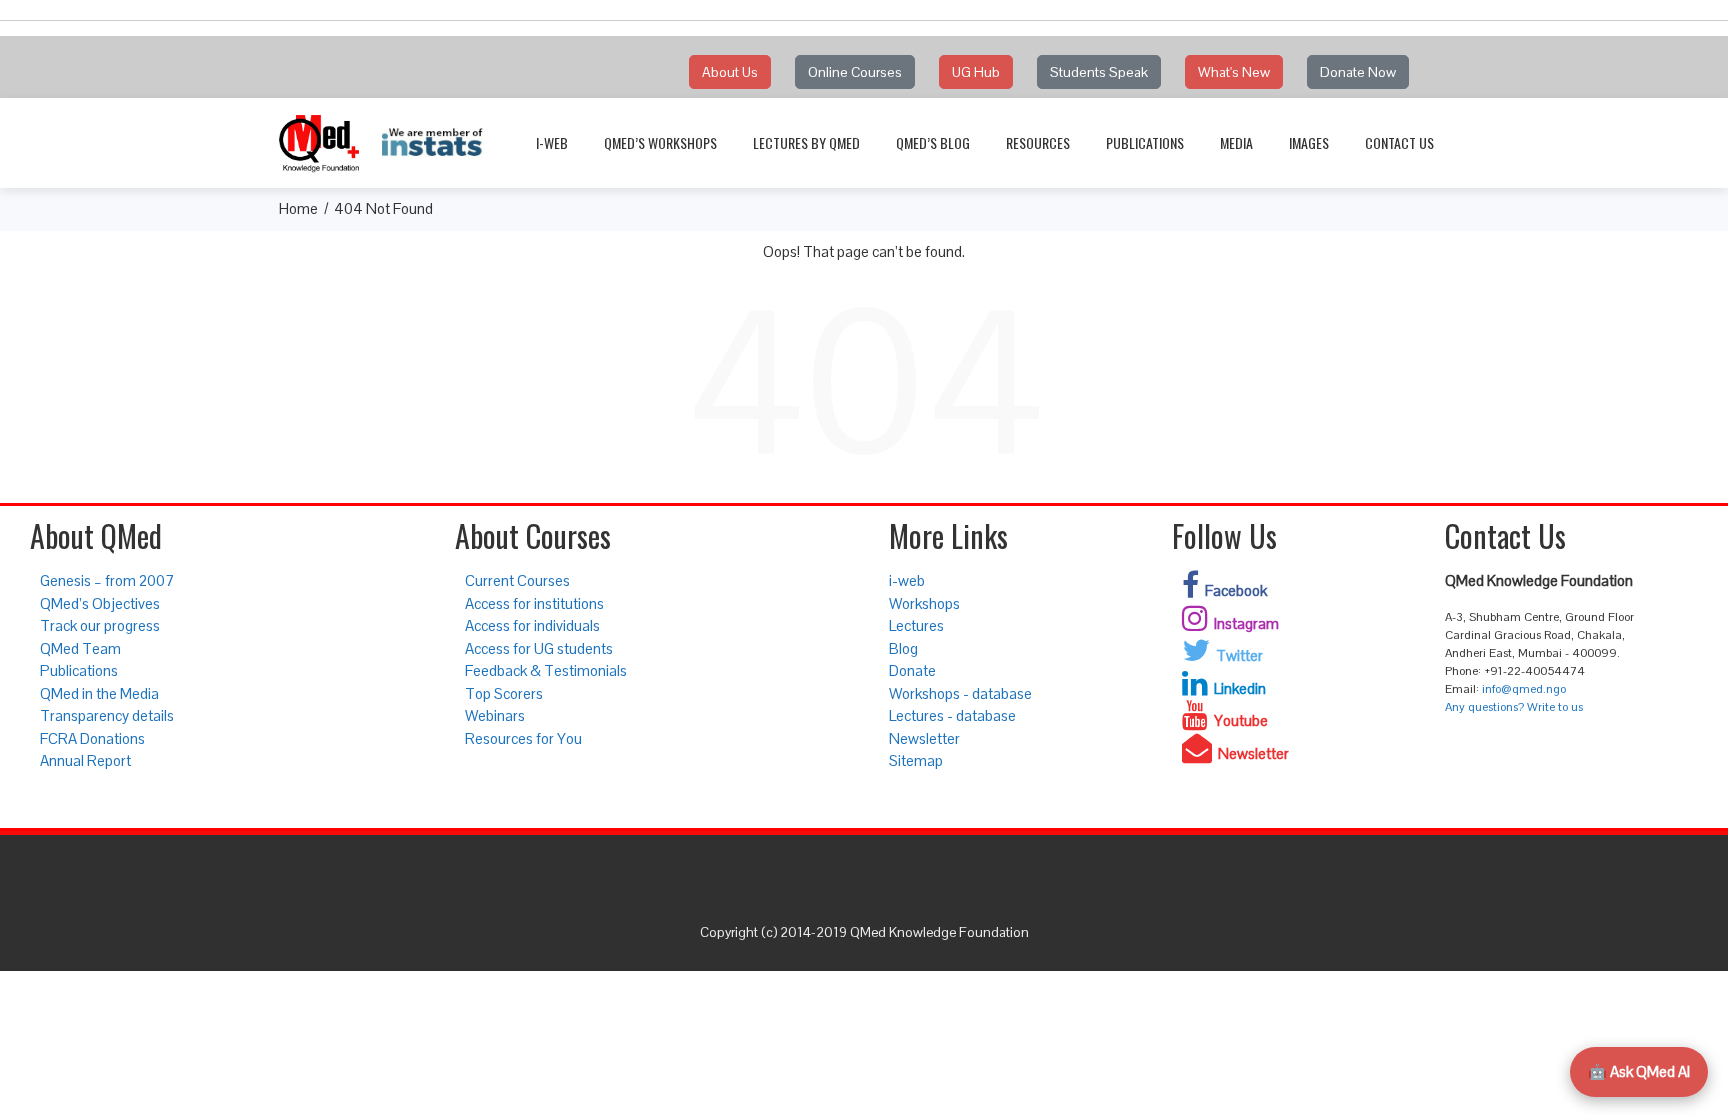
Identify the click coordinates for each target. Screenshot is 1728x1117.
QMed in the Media (99, 693)
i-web (552, 142)
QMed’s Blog (933, 142)
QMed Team (80, 648)
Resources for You (523, 738)
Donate (912, 670)
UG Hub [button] (976, 72)
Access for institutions (534, 603)
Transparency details (107, 715)
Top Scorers (504, 693)
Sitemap (916, 760)
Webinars (495, 715)
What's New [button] (1234, 72)
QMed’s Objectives (100, 603)
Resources (1038, 142)
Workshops (924, 603)
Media (1236, 142)
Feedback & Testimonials (546, 670)
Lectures (916, 625)
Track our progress (100, 625)
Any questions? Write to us (1514, 707)
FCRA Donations (92, 738)
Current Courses (517, 580)
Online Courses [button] (855, 72)
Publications (1145, 142)
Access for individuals (532, 625)
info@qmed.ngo (1524, 689)
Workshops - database (960, 693)
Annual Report (85, 760)
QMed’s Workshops (660, 142)
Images (1309, 142)
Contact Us (1399, 142)
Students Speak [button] (1099, 72)
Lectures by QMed (806, 142)
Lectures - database (952, 715)
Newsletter (924, 738)
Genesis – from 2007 (107, 580)
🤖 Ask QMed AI (1639, 1071)
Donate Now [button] (1358, 72)
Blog (903, 648)
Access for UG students (539, 648)
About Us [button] (730, 72)
